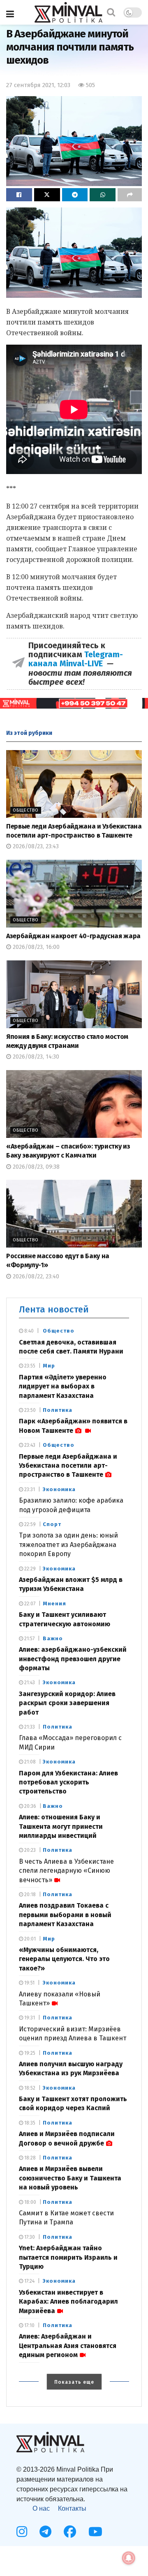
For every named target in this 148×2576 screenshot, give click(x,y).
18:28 (29, 2158)
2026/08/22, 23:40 (35, 1276)
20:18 (29, 1895)
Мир (49, 1366)
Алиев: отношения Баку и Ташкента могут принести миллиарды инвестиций (61, 1826)
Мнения (54, 1603)
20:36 (30, 1806)
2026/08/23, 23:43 (35, 846)
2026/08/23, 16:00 (35, 947)
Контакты (72, 2508)
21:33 (29, 1727)
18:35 (29, 2123)
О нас (41, 2508)
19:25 (29, 2053)
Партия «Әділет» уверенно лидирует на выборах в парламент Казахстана (63, 1386)
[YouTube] (95, 2532)
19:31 (29, 2018)
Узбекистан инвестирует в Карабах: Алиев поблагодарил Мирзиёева (68, 2302)
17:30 (29, 2237)
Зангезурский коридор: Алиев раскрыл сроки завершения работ (67, 1703)
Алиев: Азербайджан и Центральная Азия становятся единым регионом (68, 2346)
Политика (58, 1410)
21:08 (29, 1762)
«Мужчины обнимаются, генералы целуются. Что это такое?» (64, 1959)
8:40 (28, 1331)
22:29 (29, 1569)
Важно (53, 1638)
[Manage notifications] (129, 2558)
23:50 (29, 1410)
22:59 (29, 1524)
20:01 (29, 1939)
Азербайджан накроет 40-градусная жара (73, 936)
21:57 (29, 1639)
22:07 (29, 1604)
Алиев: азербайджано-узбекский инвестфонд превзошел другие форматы (73, 1659)
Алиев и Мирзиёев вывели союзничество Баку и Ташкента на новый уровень (70, 2178)
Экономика (59, 1489)
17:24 (29, 2281)
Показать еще (74, 2382)
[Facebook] (70, 2532)
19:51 (29, 1983)
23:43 (29, 1445)
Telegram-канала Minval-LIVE (76, 659)
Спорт (52, 1524)
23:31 (29, 1489)
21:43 (29, 1683)
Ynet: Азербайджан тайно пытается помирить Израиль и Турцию (68, 2257)
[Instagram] (22, 2532)
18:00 (30, 2202)
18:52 (29, 2088)
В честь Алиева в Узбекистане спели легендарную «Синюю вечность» (66, 1871)
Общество (26, 810)
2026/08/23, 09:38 (35, 1167)
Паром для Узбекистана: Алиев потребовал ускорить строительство (68, 1782)
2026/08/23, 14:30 (35, 1057)
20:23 (29, 1850)
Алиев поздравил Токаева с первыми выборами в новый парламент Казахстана (65, 1915)
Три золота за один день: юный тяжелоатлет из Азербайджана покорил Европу (68, 1545)
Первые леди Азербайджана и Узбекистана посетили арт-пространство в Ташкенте (68, 1466)
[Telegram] (45, 2532)
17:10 (29, 2325)
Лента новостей (54, 1309)
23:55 (29, 1366)
